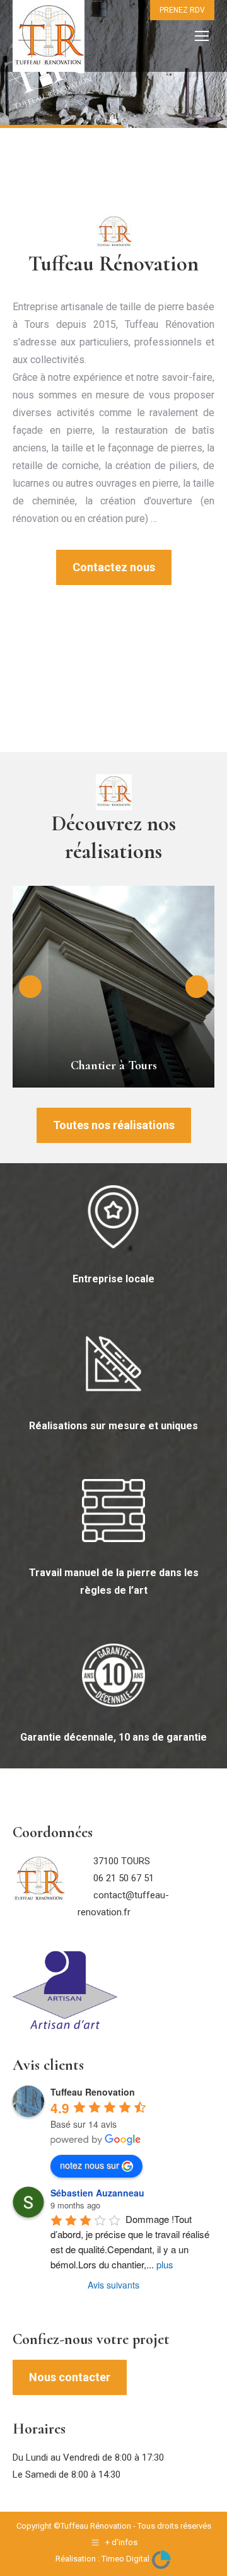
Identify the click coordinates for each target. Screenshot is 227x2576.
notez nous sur (90, 2165)
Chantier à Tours (114, 1065)
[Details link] (113, 1036)
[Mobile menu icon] (202, 36)
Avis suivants (113, 2285)
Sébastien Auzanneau (97, 2193)
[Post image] (113, 987)
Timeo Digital (126, 2559)
